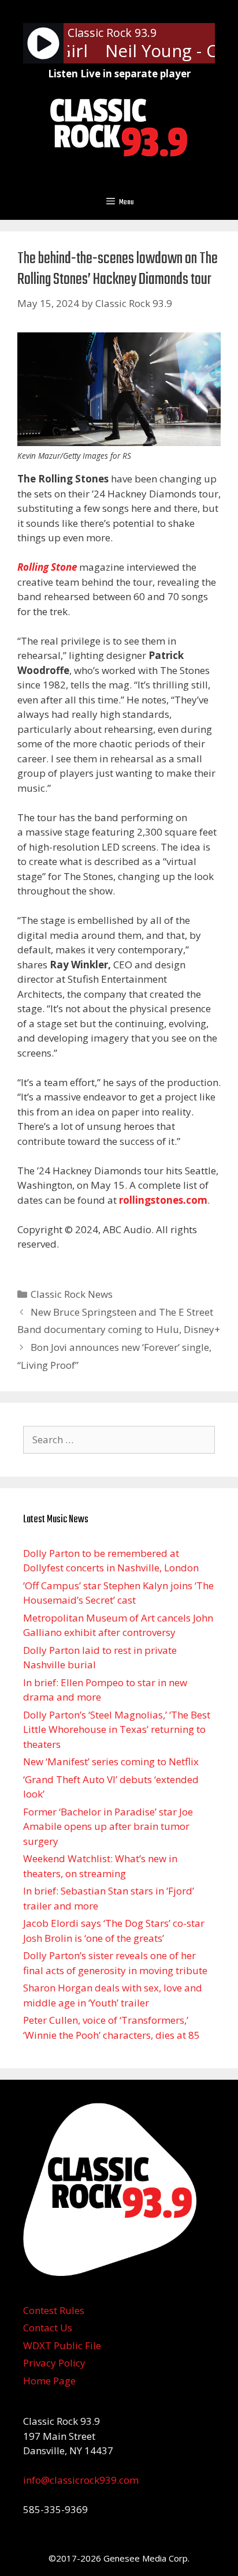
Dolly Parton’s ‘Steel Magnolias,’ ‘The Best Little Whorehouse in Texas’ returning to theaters (117, 1729)
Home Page (49, 2381)
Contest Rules (54, 2310)
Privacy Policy (54, 2363)
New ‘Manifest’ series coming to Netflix (111, 1761)
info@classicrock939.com (81, 2480)
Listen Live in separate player (119, 74)
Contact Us (48, 2328)
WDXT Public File (62, 2345)
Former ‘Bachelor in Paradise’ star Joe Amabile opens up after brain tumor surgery (108, 1826)
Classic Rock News (72, 1294)
